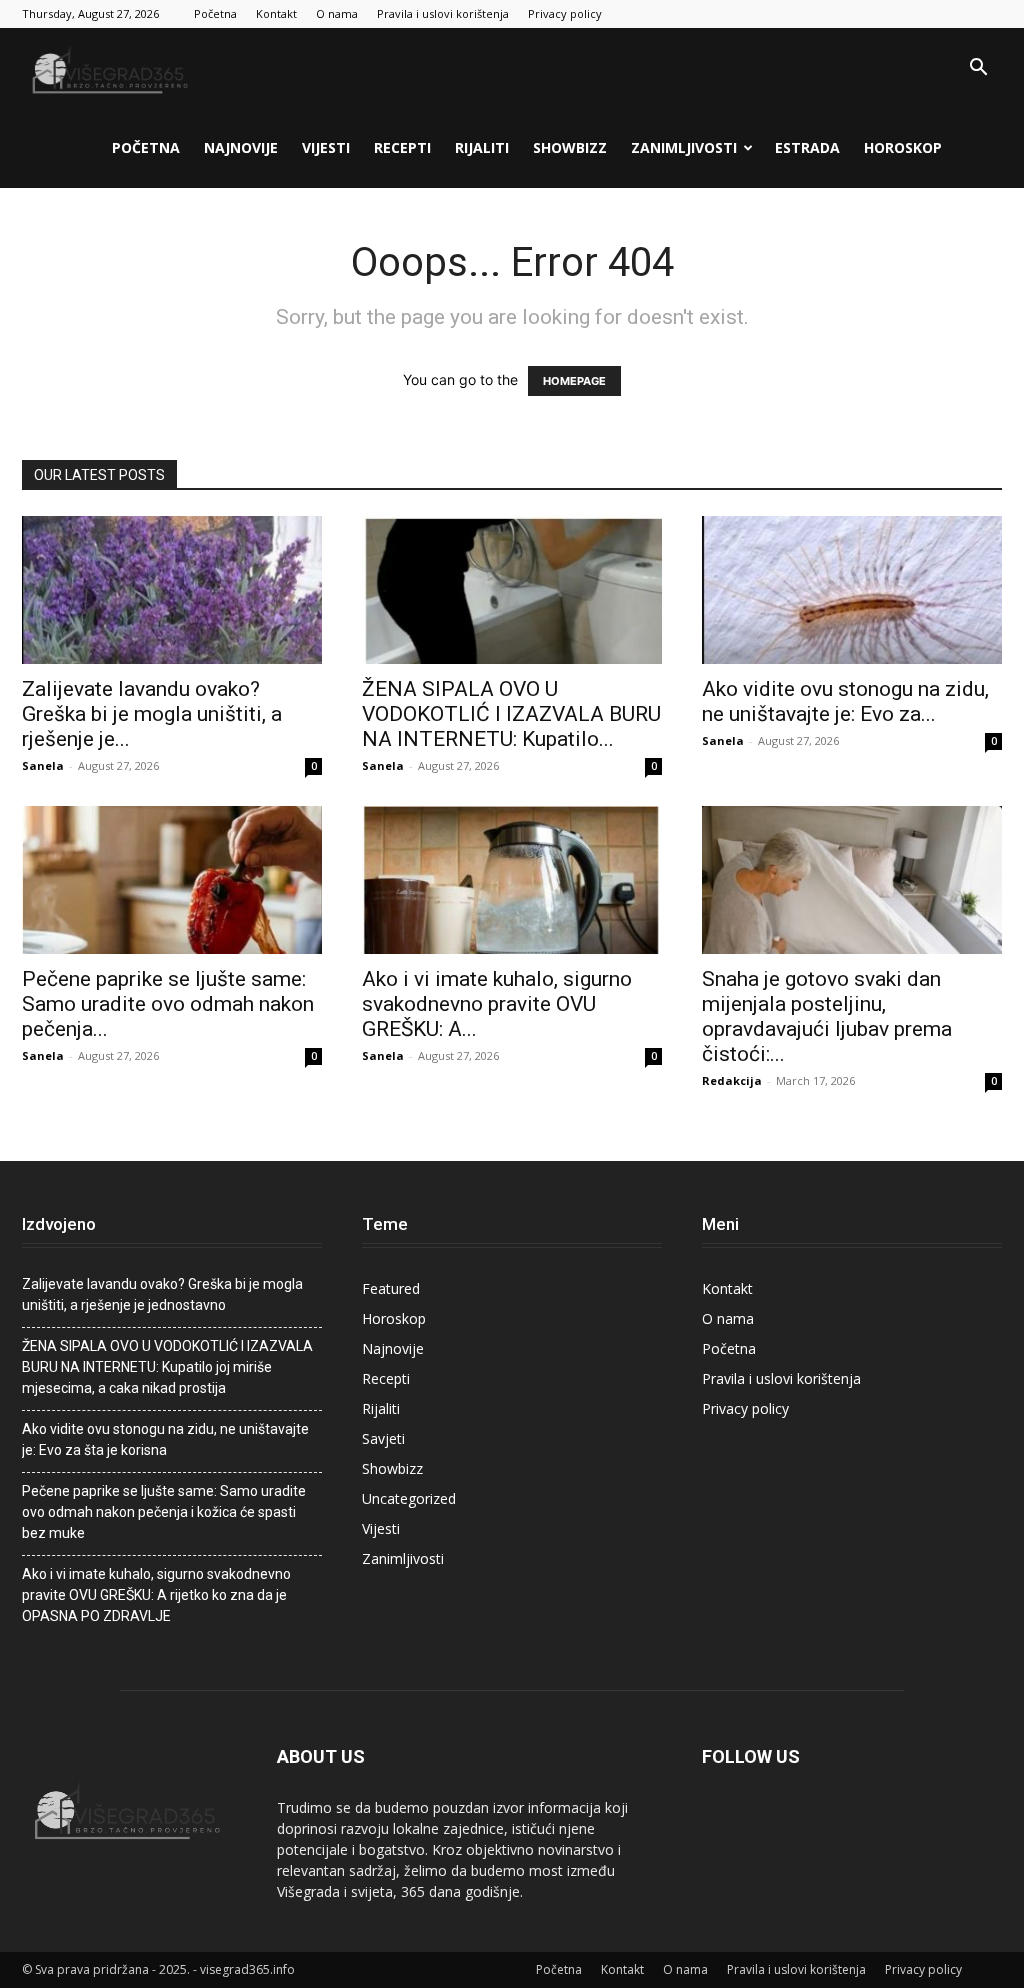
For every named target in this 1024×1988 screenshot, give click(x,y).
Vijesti (326, 147)
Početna (215, 13)
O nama (337, 13)
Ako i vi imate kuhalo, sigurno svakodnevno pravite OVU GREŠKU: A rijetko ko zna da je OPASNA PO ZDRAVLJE (156, 1595)
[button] (978, 69)
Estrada (807, 147)
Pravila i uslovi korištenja (443, 13)
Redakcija (732, 1080)
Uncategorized (409, 1498)
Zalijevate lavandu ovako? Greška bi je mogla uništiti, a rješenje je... (152, 714)
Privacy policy (565, 13)
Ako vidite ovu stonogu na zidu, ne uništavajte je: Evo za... (845, 701)
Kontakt (276, 13)
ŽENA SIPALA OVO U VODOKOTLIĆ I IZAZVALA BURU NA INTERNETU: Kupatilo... (511, 714)
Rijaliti (482, 147)
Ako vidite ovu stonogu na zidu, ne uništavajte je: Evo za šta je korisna (165, 1439)
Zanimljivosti (684, 147)
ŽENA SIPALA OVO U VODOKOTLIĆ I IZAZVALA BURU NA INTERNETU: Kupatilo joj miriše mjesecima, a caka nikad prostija (167, 1367)
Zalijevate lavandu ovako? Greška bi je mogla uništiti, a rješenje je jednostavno (162, 1294)
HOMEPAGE (574, 381)
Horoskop (903, 147)
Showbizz (570, 147)
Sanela (43, 765)
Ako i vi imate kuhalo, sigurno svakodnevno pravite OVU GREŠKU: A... (497, 1004)
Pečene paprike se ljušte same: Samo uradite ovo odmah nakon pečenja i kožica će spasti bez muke (164, 1512)
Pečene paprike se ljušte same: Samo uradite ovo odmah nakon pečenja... (168, 1004)
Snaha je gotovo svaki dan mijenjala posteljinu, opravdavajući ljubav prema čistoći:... (827, 1016)
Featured (391, 1288)
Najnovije (241, 147)
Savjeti (383, 1438)
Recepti (402, 147)
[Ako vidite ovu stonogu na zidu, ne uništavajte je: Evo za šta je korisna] (852, 590)
